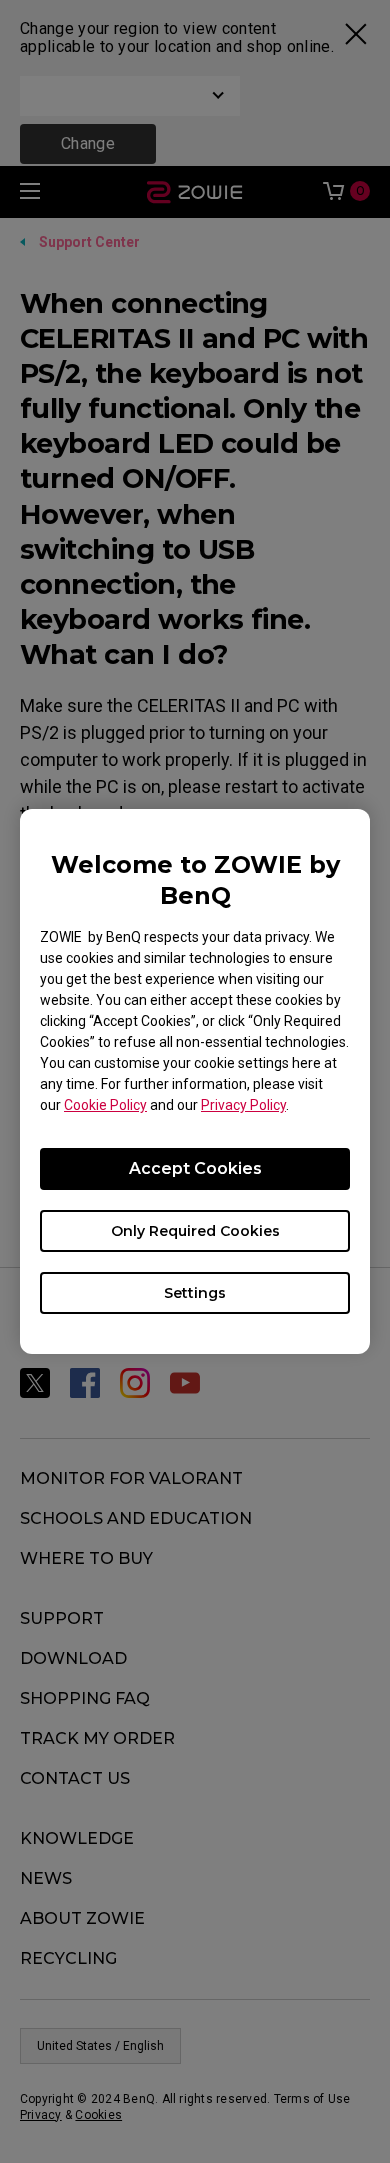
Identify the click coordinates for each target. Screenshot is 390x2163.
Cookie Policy (105, 1105)
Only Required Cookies (195, 1231)
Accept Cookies (195, 1168)
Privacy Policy (243, 1105)
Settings (195, 1293)
